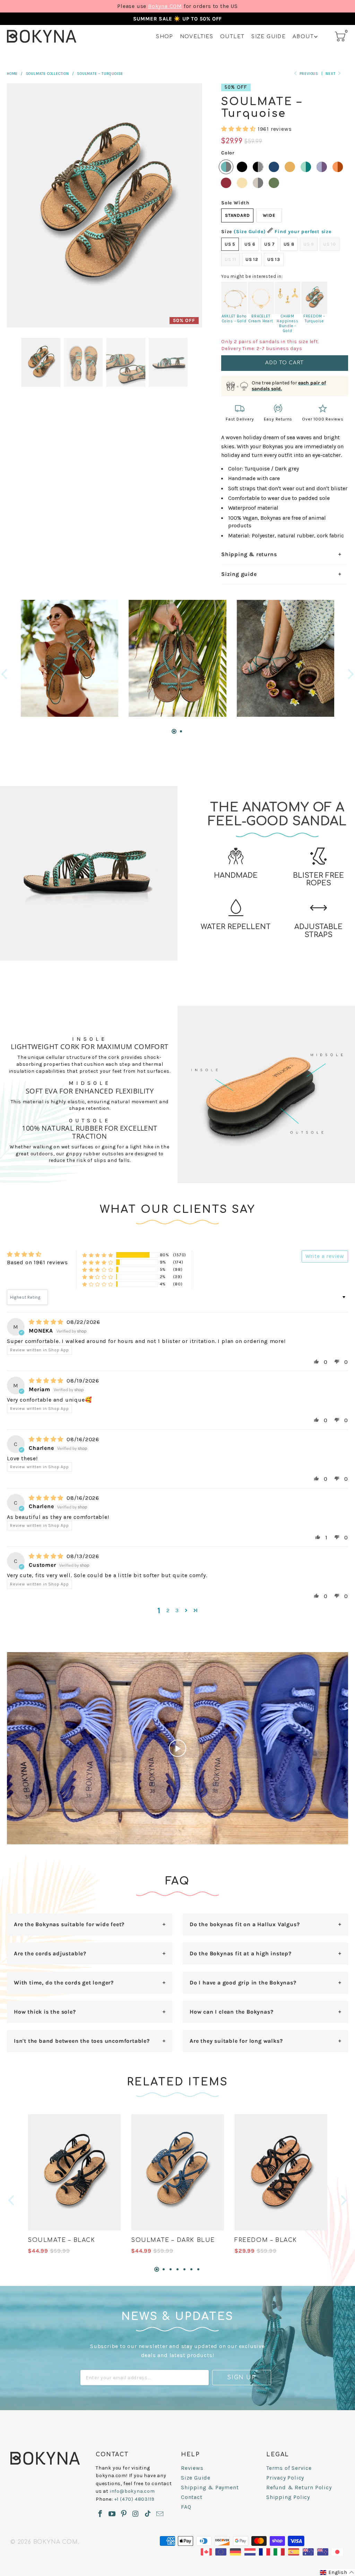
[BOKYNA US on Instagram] (135, 2514)
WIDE (269, 215)
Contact (192, 2497)
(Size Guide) (250, 232)
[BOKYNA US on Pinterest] (124, 2514)
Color (228, 153)
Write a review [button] (325, 1256)
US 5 (230, 244)
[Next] (350, 674)
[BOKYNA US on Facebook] (100, 2514)
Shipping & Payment (210, 2487)
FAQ (186, 2507)
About (303, 37)
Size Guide (269, 37)
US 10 (330, 244)
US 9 (309, 244)
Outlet (232, 37)
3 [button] (177, 1610)
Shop (164, 37)
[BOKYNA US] (42, 36)
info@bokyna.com (132, 2491)
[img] (46, 1322)
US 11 (231, 259)
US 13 (274, 259)
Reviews (192, 2468)
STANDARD (237, 215)
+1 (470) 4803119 (135, 2499)
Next (331, 74)
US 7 (269, 244)
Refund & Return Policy (299, 2487)
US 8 (289, 244)
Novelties (197, 37)
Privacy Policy (285, 2478)
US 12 (252, 259)
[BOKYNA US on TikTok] (148, 2514)
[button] (239, 129)
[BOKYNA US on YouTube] (112, 2514)
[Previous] (5, 674)
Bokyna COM (165, 6)
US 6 (250, 244)
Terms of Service (289, 2468)
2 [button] (168, 1610)
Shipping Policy (288, 2497)
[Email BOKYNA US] (160, 2514)
